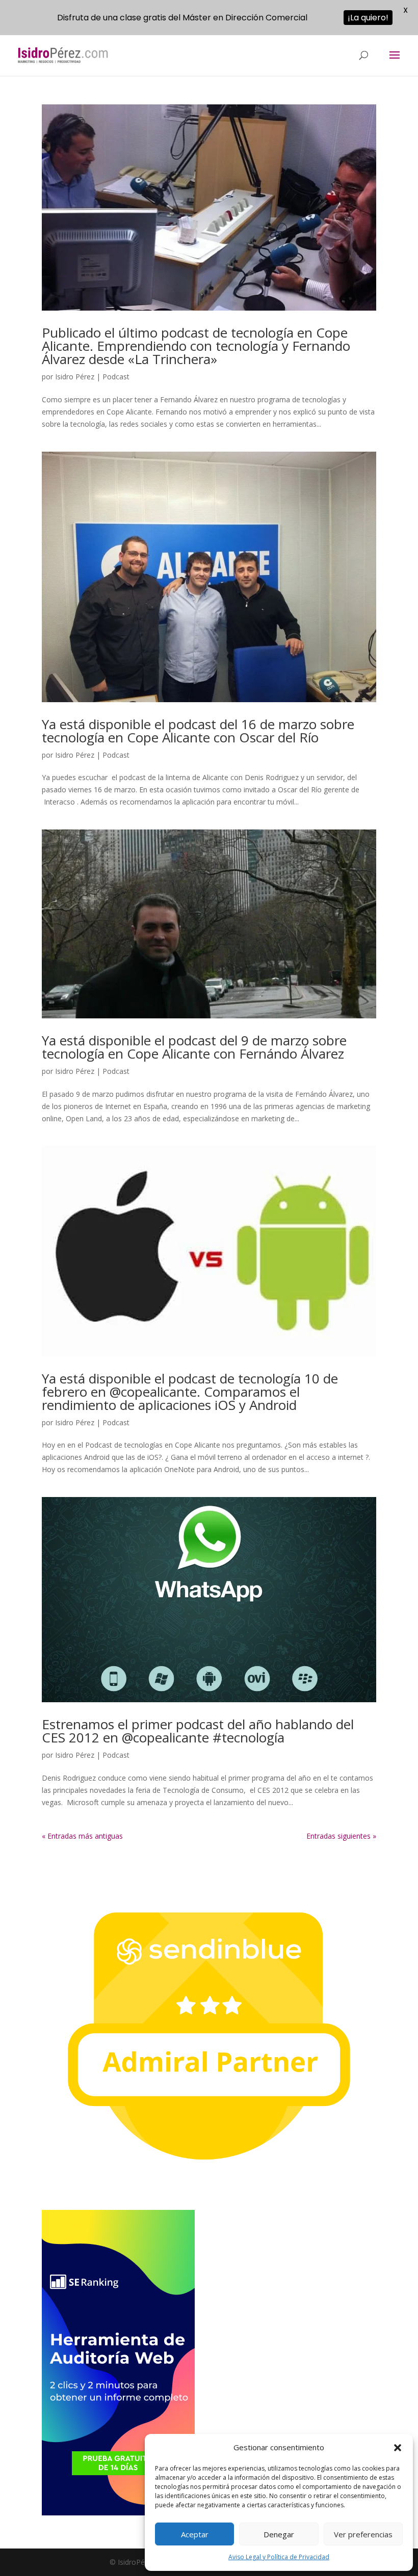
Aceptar (195, 2534)
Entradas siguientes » (341, 1836)
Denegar (279, 2534)
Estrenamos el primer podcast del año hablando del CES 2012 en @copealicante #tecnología (198, 1731)
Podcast (116, 377)
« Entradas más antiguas (82, 1836)
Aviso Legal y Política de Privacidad (279, 2557)
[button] (398, 2448)
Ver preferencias (363, 2534)
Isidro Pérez (75, 377)
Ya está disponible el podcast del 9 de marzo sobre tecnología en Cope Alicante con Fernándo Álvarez (194, 1047)
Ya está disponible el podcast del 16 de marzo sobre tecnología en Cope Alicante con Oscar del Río (198, 731)
